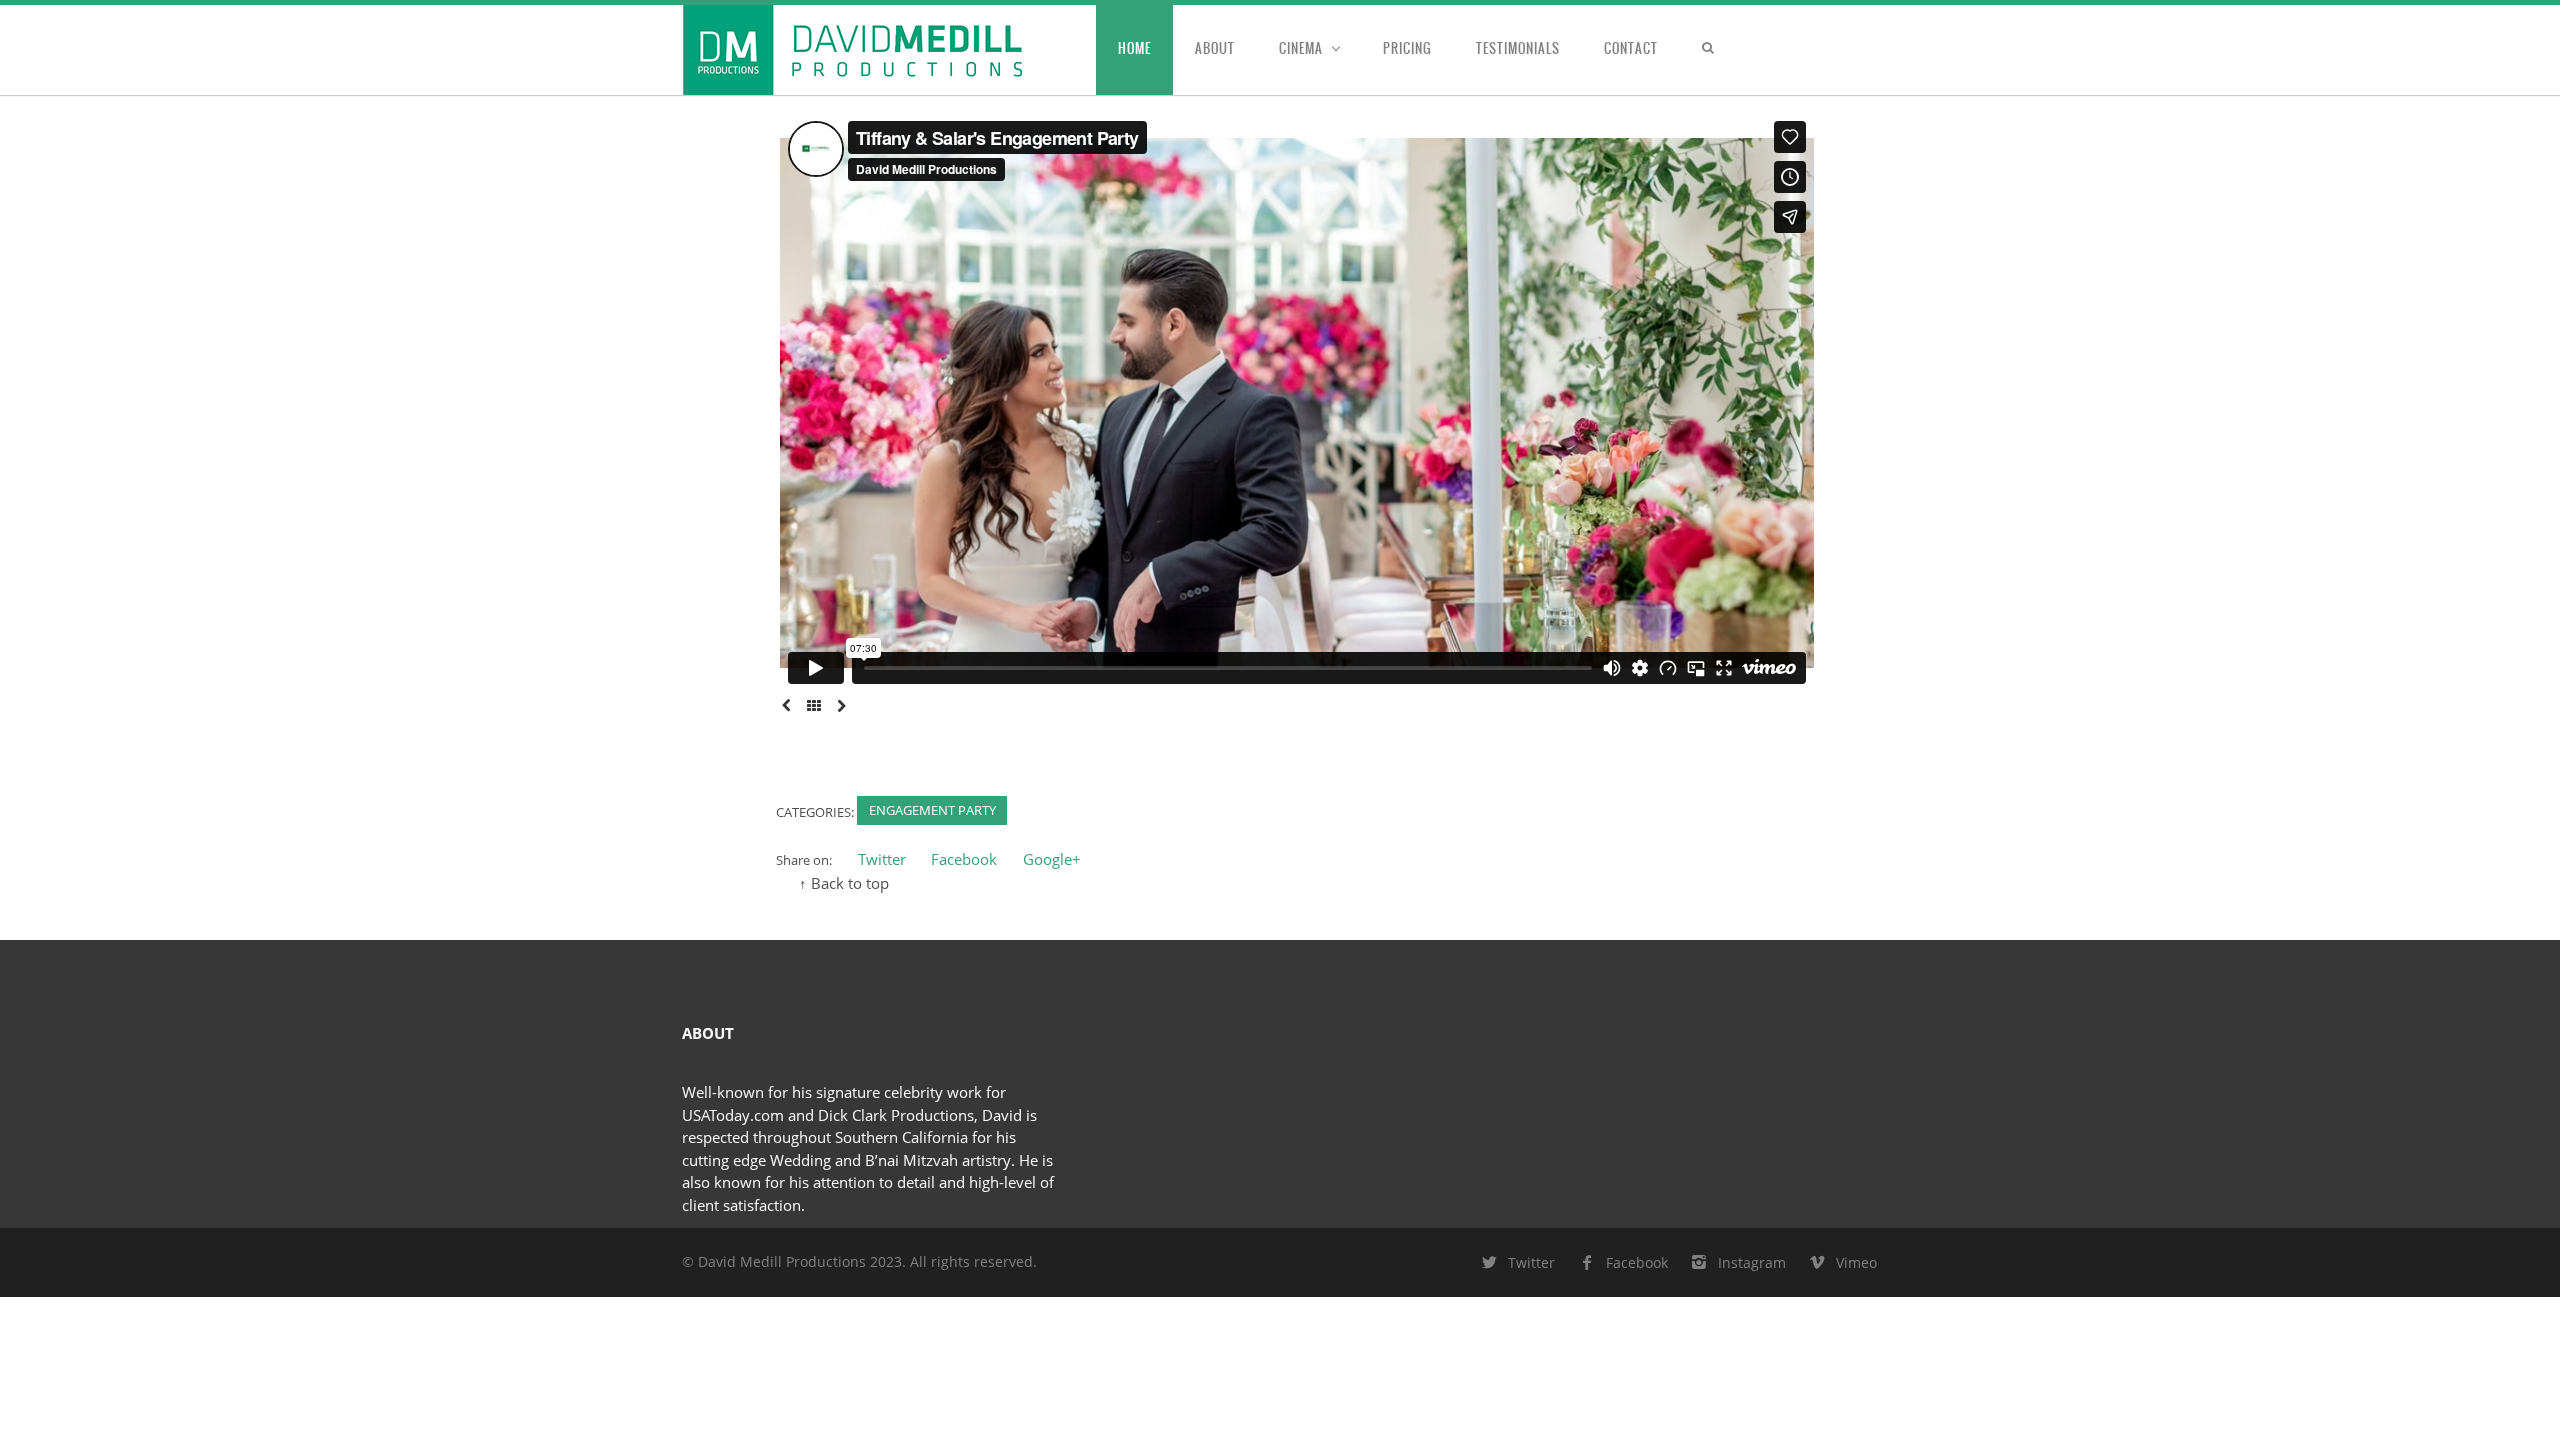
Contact (1631, 48)
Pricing (1407, 48)
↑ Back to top (844, 883)
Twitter (882, 859)
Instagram (1752, 1262)
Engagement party (932, 810)
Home (1134, 48)
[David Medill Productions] (889, 50)
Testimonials (1518, 48)
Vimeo (1856, 1262)
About (1215, 48)
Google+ (1052, 859)
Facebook (964, 859)
